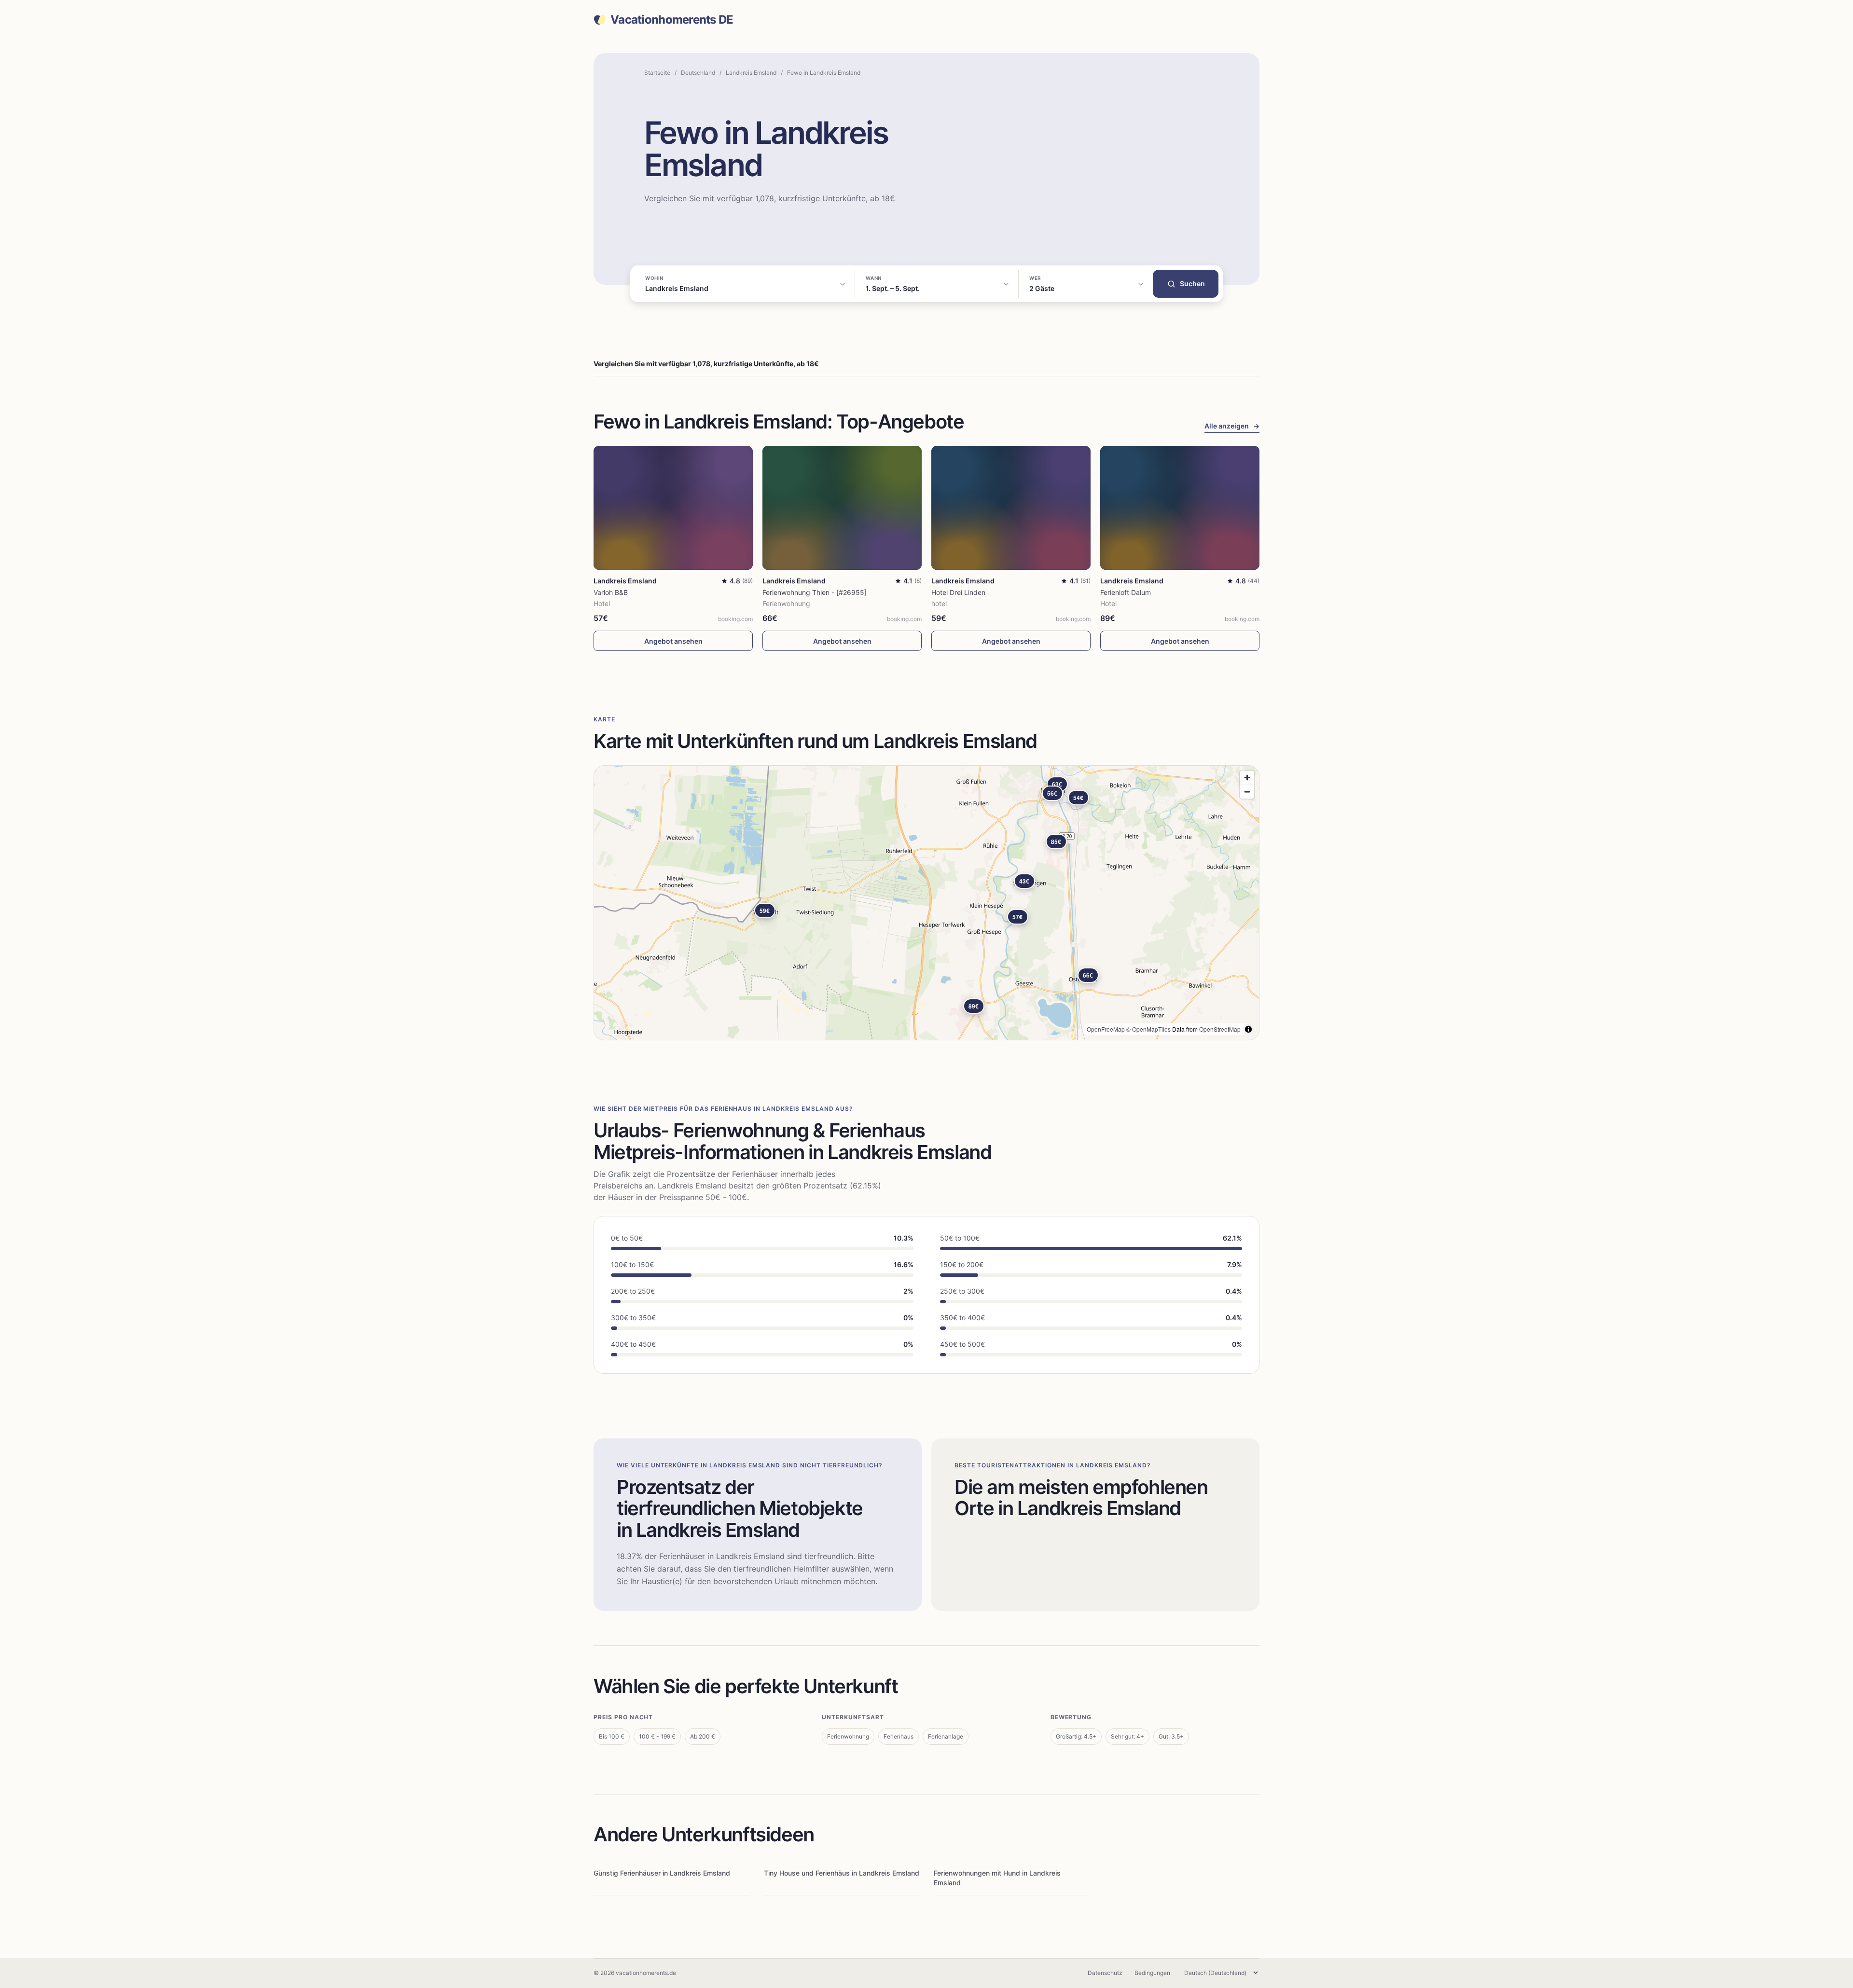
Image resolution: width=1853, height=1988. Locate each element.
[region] (926, 903)
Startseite (657, 73)
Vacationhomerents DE (672, 20)
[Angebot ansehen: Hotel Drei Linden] (1011, 508)
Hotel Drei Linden (958, 592)
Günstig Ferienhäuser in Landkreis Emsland (662, 1873)
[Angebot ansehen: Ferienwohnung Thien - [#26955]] (842, 508)
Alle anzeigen (1232, 426)
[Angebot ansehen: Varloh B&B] (673, 508)
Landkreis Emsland (751, 73)
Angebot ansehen (673, 641)
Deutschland (698, 73)
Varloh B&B (611, 592)
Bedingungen (1152, 1973)
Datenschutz (1105, 1973)
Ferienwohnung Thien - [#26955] (815, 592)
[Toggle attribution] (1248, 1029)
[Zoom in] (1247, 778)
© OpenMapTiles (1148, 1029)
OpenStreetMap (1220, 1029)
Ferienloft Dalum (1126, 592)
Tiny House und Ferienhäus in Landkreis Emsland (842, 1873)
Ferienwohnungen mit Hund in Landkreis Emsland (997, 1878)
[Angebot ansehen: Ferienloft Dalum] (1180, 508)
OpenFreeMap (1106, 1029)
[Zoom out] (1247, 792)
